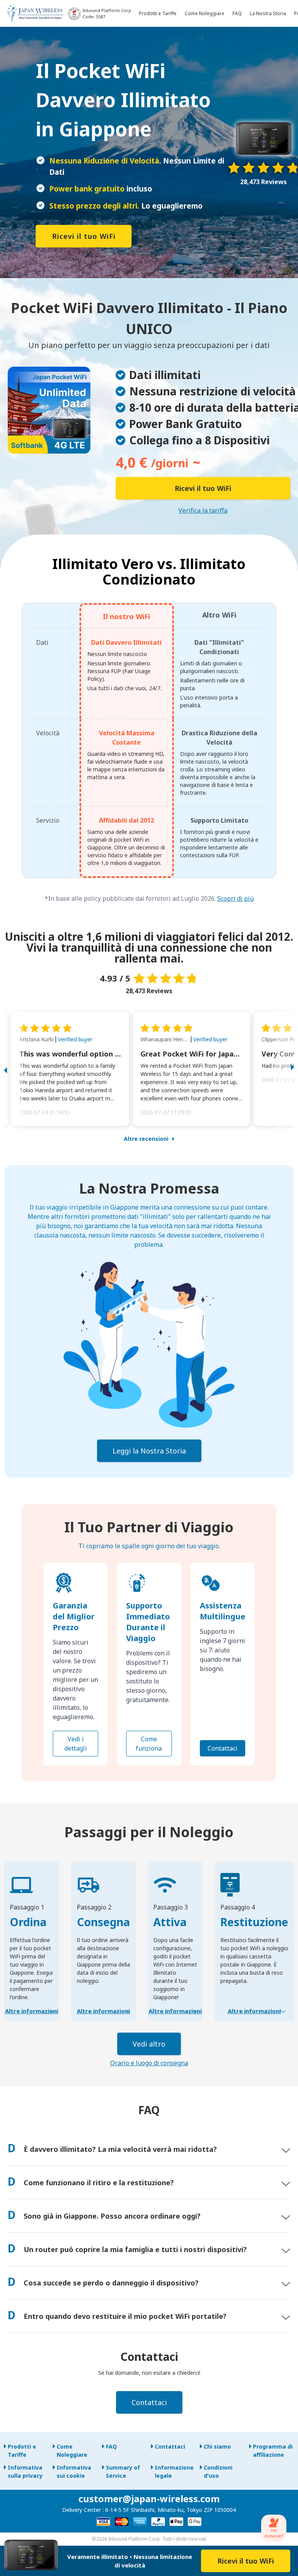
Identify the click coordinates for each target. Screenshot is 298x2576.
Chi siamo (217, 2446)
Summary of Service (123, 2472)
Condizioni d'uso (218, 2472)
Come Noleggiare (72, 2451)
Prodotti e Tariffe (22, 2451)
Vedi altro (149, 2044)
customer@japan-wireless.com (149, 2499)
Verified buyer (75, 1039)
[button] (14, 1069)
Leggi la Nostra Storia (149, 1451)
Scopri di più (236, 898)
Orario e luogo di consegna (149, 2063)
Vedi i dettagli (76, 1744)
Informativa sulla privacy (25, 2472)
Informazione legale (174, 2472)
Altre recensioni (146, 1139)
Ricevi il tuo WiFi (84, 236)
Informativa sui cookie (74, 2472)
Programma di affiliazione (273, 2451)
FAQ (111, 2446)
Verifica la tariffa (203, 510)
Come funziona (149, 1744)
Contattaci (223, 1748)
